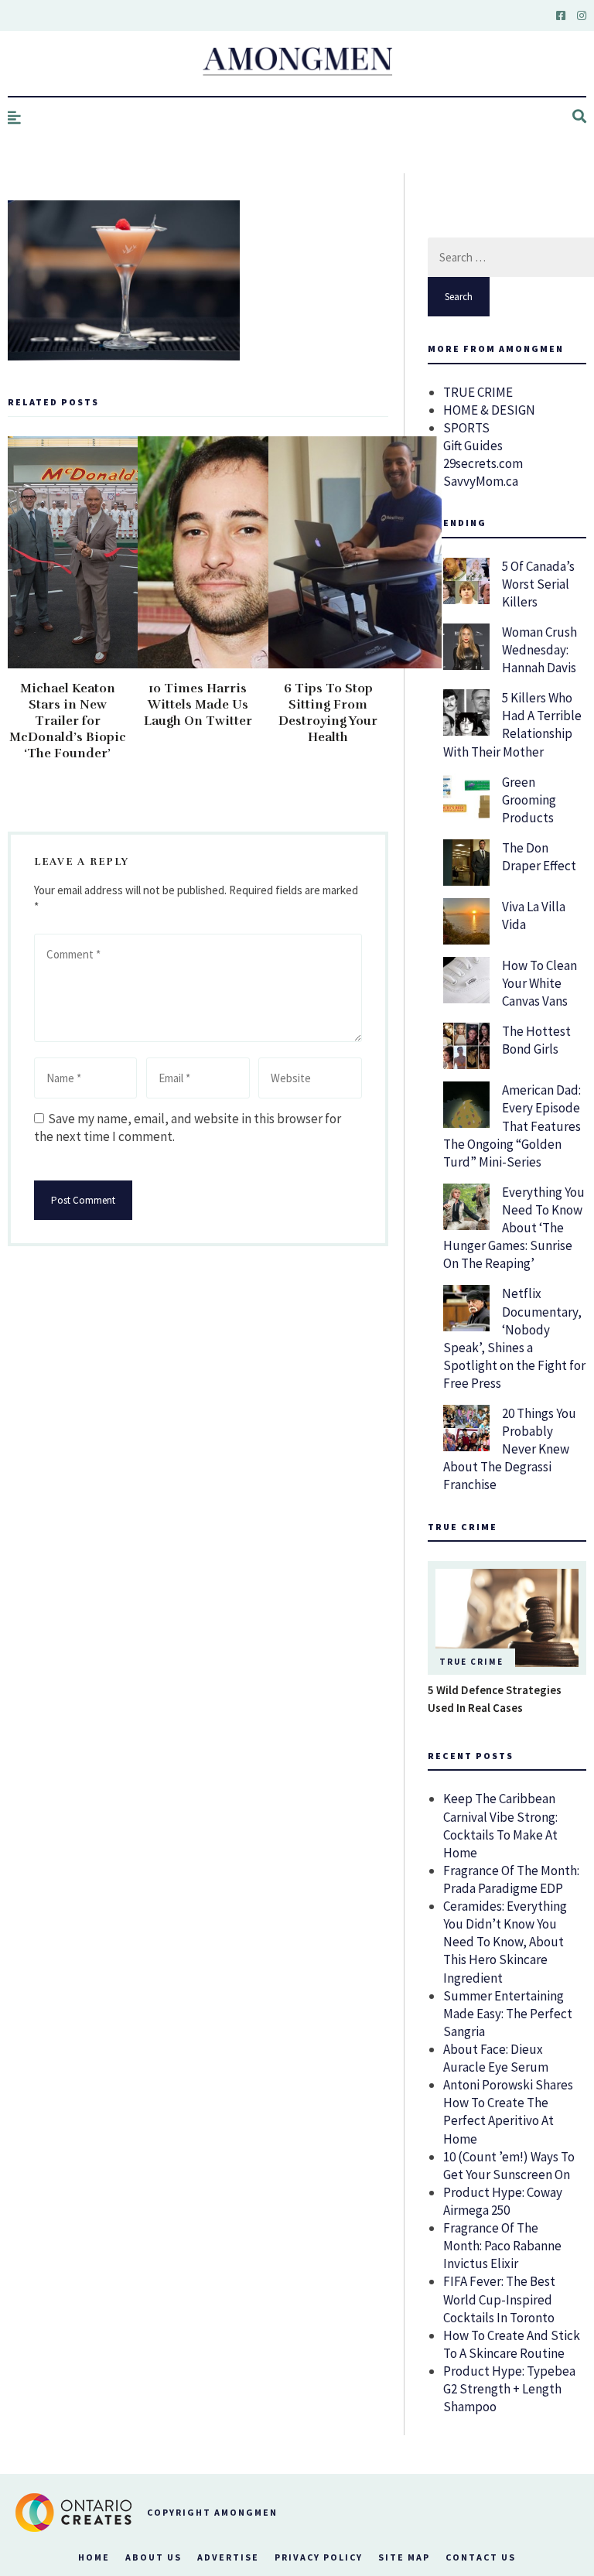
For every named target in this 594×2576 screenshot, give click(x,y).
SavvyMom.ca (481, 481)
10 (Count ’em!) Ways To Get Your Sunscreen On (509, 2166)
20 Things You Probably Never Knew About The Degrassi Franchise (510, 1449)
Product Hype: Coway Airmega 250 (503, 2201)
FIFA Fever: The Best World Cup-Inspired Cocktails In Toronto (499, 2299)
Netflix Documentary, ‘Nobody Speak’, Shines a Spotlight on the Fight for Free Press (514, 1338)
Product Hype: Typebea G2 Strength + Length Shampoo (509, 2389)
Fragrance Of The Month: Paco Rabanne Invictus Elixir (502, 2246)
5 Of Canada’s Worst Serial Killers (538, 584)
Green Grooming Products (529, 800)
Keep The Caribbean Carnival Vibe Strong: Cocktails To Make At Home (500, 1825)
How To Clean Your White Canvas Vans (539, 983)
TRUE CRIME (478, 392)
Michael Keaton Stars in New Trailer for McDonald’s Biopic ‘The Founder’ (68, 721)
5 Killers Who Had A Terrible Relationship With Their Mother (512, 724)
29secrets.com (483, 463)
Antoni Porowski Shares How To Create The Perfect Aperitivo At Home (508, 2111)
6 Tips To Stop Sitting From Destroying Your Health (328, 713)
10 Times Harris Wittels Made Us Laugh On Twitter (198, 705)
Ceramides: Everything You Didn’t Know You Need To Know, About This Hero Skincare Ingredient (505, 1942)
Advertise (228, 2557)
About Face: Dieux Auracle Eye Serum (496, 2058)
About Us (154, 2557)
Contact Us (481, 2557)
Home (94, 2557)
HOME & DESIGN (489, 410)
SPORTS (466, 428)
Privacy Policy (319, 2557)
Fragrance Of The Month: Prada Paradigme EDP (511, 1879)
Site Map (404, 2557)
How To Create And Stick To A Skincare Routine (512, 2344)
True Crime (471, 1662)
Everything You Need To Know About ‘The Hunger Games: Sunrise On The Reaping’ (514, 1228)
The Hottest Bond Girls (536, 1040)
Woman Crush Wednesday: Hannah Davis (539, 650)
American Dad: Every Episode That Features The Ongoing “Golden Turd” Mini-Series (512, 1126)
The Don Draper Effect (539, 857)
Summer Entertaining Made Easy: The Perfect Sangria (508, 2014)
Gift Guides (473, 446)
